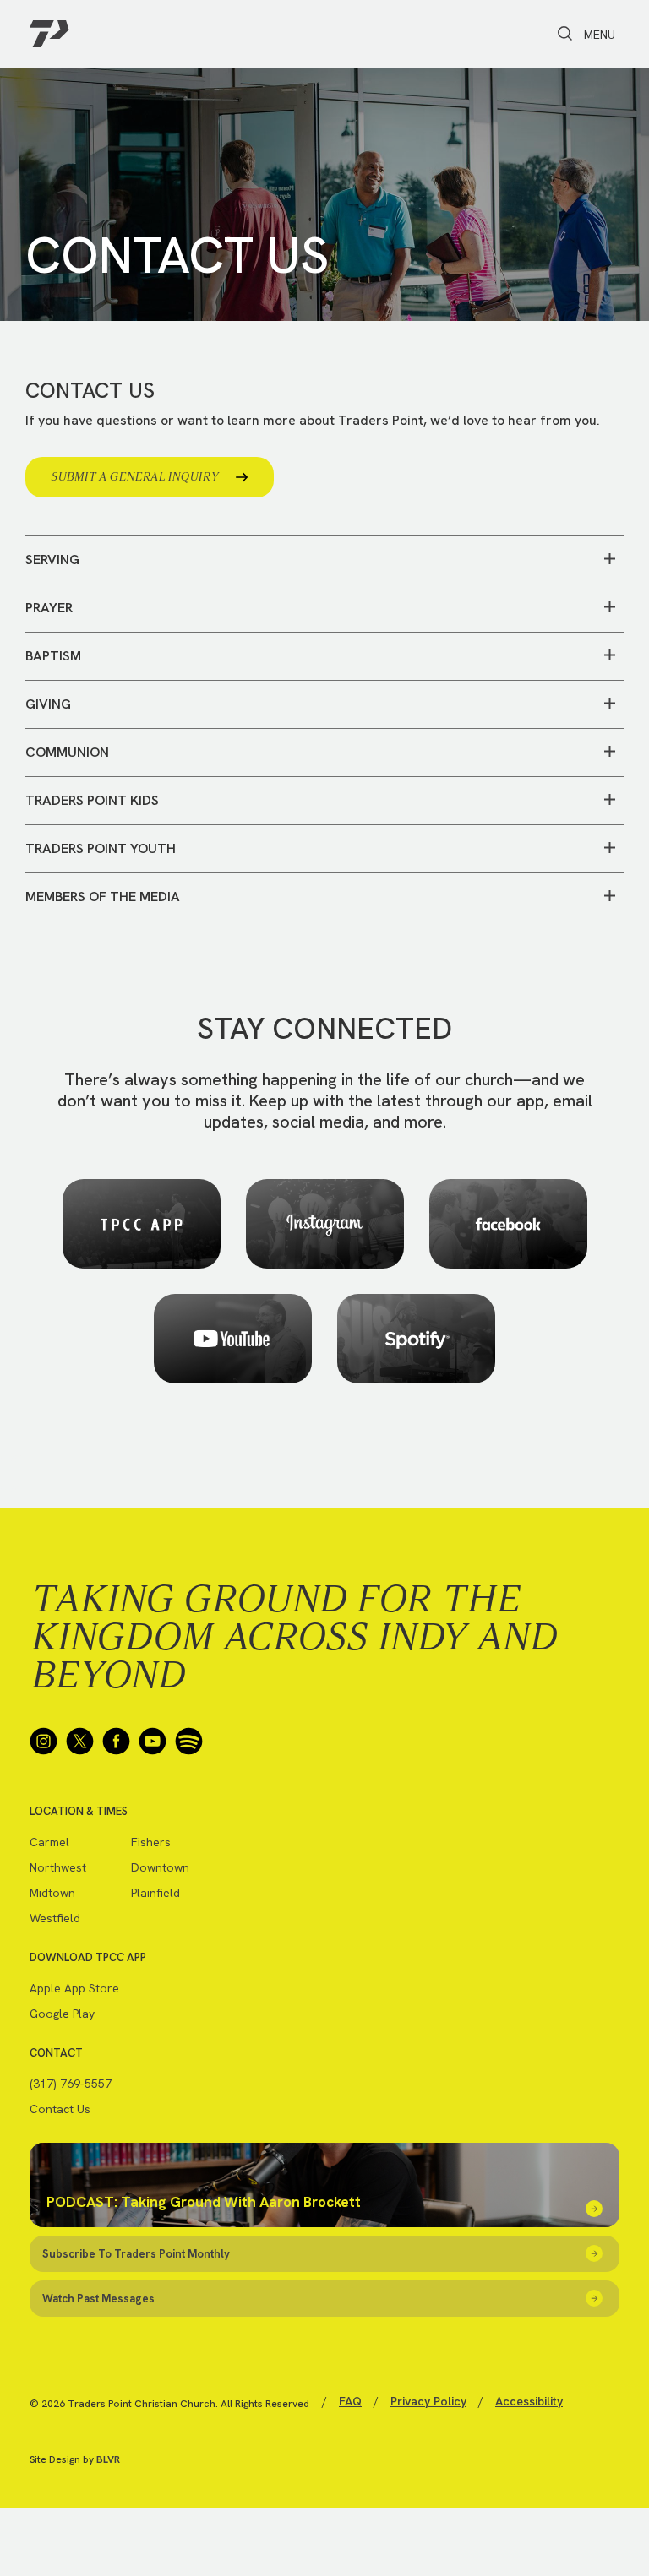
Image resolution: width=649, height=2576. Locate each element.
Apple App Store (74, 1988)
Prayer (49, 608)
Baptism (53, 656)
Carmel (49, 1842)
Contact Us (60, 2109)
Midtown (52, 1893)
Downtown (160, 1867)
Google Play (62, 2014)
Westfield (55, 1918)
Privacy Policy (428, 2401)
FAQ (350, 2401)
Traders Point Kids (92, 800)
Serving (52, 560)
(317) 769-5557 (71, 2084)
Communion (67, 752)
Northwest (58, 1867)
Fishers (151, 1842)
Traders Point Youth (101, 848)
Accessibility (529, 2401)
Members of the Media (103, 897)
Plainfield (155, 1893)
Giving (48, 704)
